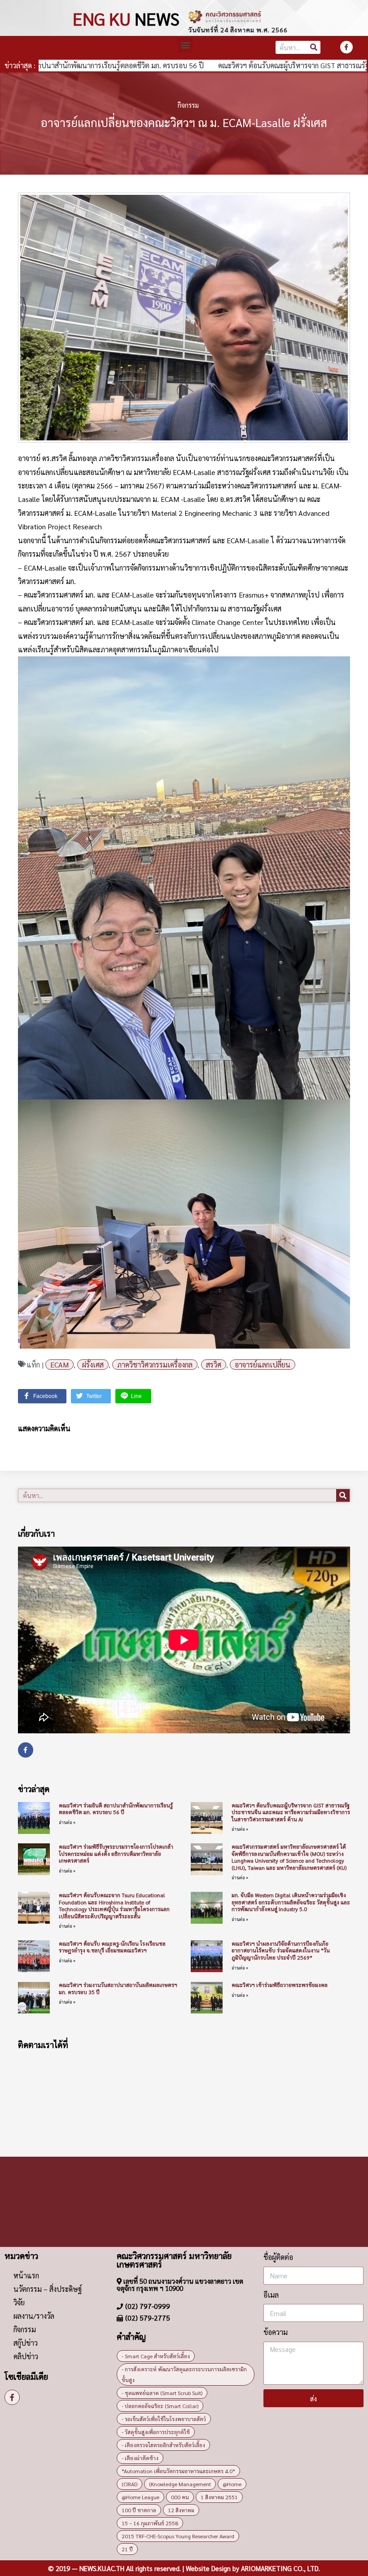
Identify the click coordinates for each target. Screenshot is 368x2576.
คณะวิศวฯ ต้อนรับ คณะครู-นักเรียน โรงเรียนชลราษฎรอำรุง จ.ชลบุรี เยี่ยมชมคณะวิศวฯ (112, 1947)
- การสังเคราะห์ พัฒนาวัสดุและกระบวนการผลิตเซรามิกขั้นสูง (184, 2374)
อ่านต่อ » (67, 1822)
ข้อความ (276, 2332)
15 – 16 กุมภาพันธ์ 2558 (150, 2523)
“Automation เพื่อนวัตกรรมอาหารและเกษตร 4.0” (178, 2471)
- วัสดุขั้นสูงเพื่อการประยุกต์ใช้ (156, 2432)
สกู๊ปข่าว (26, 2343)
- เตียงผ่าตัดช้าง (140, 2458)
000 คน (180, 2497)
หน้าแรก (26, 2275)
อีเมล (271, 2295)
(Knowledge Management (180, 2484)
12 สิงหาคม (181, 2510)
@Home (232, 2484)
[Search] (314, 47)
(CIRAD (129, 2484)
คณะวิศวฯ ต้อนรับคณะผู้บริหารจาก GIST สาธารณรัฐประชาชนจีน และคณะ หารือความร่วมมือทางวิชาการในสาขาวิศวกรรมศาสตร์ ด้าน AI (291, 1812)
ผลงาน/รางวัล (34, 2316)
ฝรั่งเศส (93, 1365)
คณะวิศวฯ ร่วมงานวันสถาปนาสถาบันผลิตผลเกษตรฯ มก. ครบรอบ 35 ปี (118, 1988)
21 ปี (127, 2549)
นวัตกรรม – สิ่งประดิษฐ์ (48, 2289)
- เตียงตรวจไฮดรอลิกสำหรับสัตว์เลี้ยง (163, 2445)
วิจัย (19, 2302)
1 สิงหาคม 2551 (219, 2497)
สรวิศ (214, 1365)
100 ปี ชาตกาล (139, 2510)
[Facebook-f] (346, 47)
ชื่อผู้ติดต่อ (278, 2257)
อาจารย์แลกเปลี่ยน (263, 1365)
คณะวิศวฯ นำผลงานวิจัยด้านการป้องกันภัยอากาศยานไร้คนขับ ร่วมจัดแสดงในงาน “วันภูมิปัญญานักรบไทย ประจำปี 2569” (281, 1950)
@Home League (140, 2497)
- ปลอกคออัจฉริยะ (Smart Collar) (160, 2406)
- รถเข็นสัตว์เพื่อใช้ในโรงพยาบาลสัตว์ (164, 2419)
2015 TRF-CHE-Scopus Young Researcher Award (178, 2536)
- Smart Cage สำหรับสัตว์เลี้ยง (156, 2356)
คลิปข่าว (26, 2356)
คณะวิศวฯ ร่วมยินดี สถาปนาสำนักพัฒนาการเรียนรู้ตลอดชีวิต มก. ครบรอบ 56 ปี (116, 1809)
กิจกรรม (188, 105)
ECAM (59, 1365)
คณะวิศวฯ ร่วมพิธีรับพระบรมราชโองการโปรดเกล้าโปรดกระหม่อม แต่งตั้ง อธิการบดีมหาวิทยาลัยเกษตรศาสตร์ (116, 1853)
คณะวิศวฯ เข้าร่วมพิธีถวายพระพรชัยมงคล (280, 1985)
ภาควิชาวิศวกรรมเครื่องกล (155, 1365)
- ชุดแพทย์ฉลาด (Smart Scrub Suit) (162, 2393)
